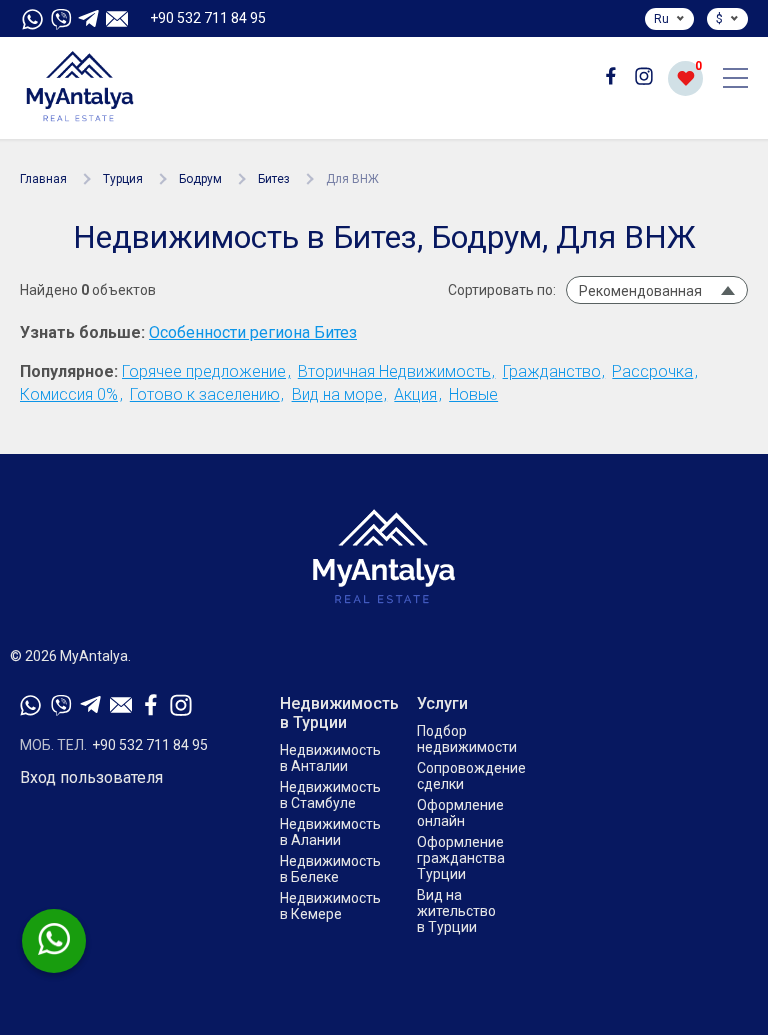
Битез (274, 179)
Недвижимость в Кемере (330, 906)
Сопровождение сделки (471, 776)
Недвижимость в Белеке (330, 869)
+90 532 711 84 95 (208, 18)
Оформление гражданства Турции (461, 858)
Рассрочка (652, 371)
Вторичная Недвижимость (394, 371)
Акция (415, 394)
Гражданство (552, 371)
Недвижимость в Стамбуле (330, 795)
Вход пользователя (91, 778)
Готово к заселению (205, 394)
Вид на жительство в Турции (456, 911)
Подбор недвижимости (467, 739)
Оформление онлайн (460, 813)
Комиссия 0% (69, 394)
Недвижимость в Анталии (330, 758)
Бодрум (200, 179)
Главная (43, 179)
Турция (123, 179)
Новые (473, 394)
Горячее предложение (204, 371)
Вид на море (337, 394)
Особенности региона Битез (253, 333)
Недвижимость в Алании (330, 832)
